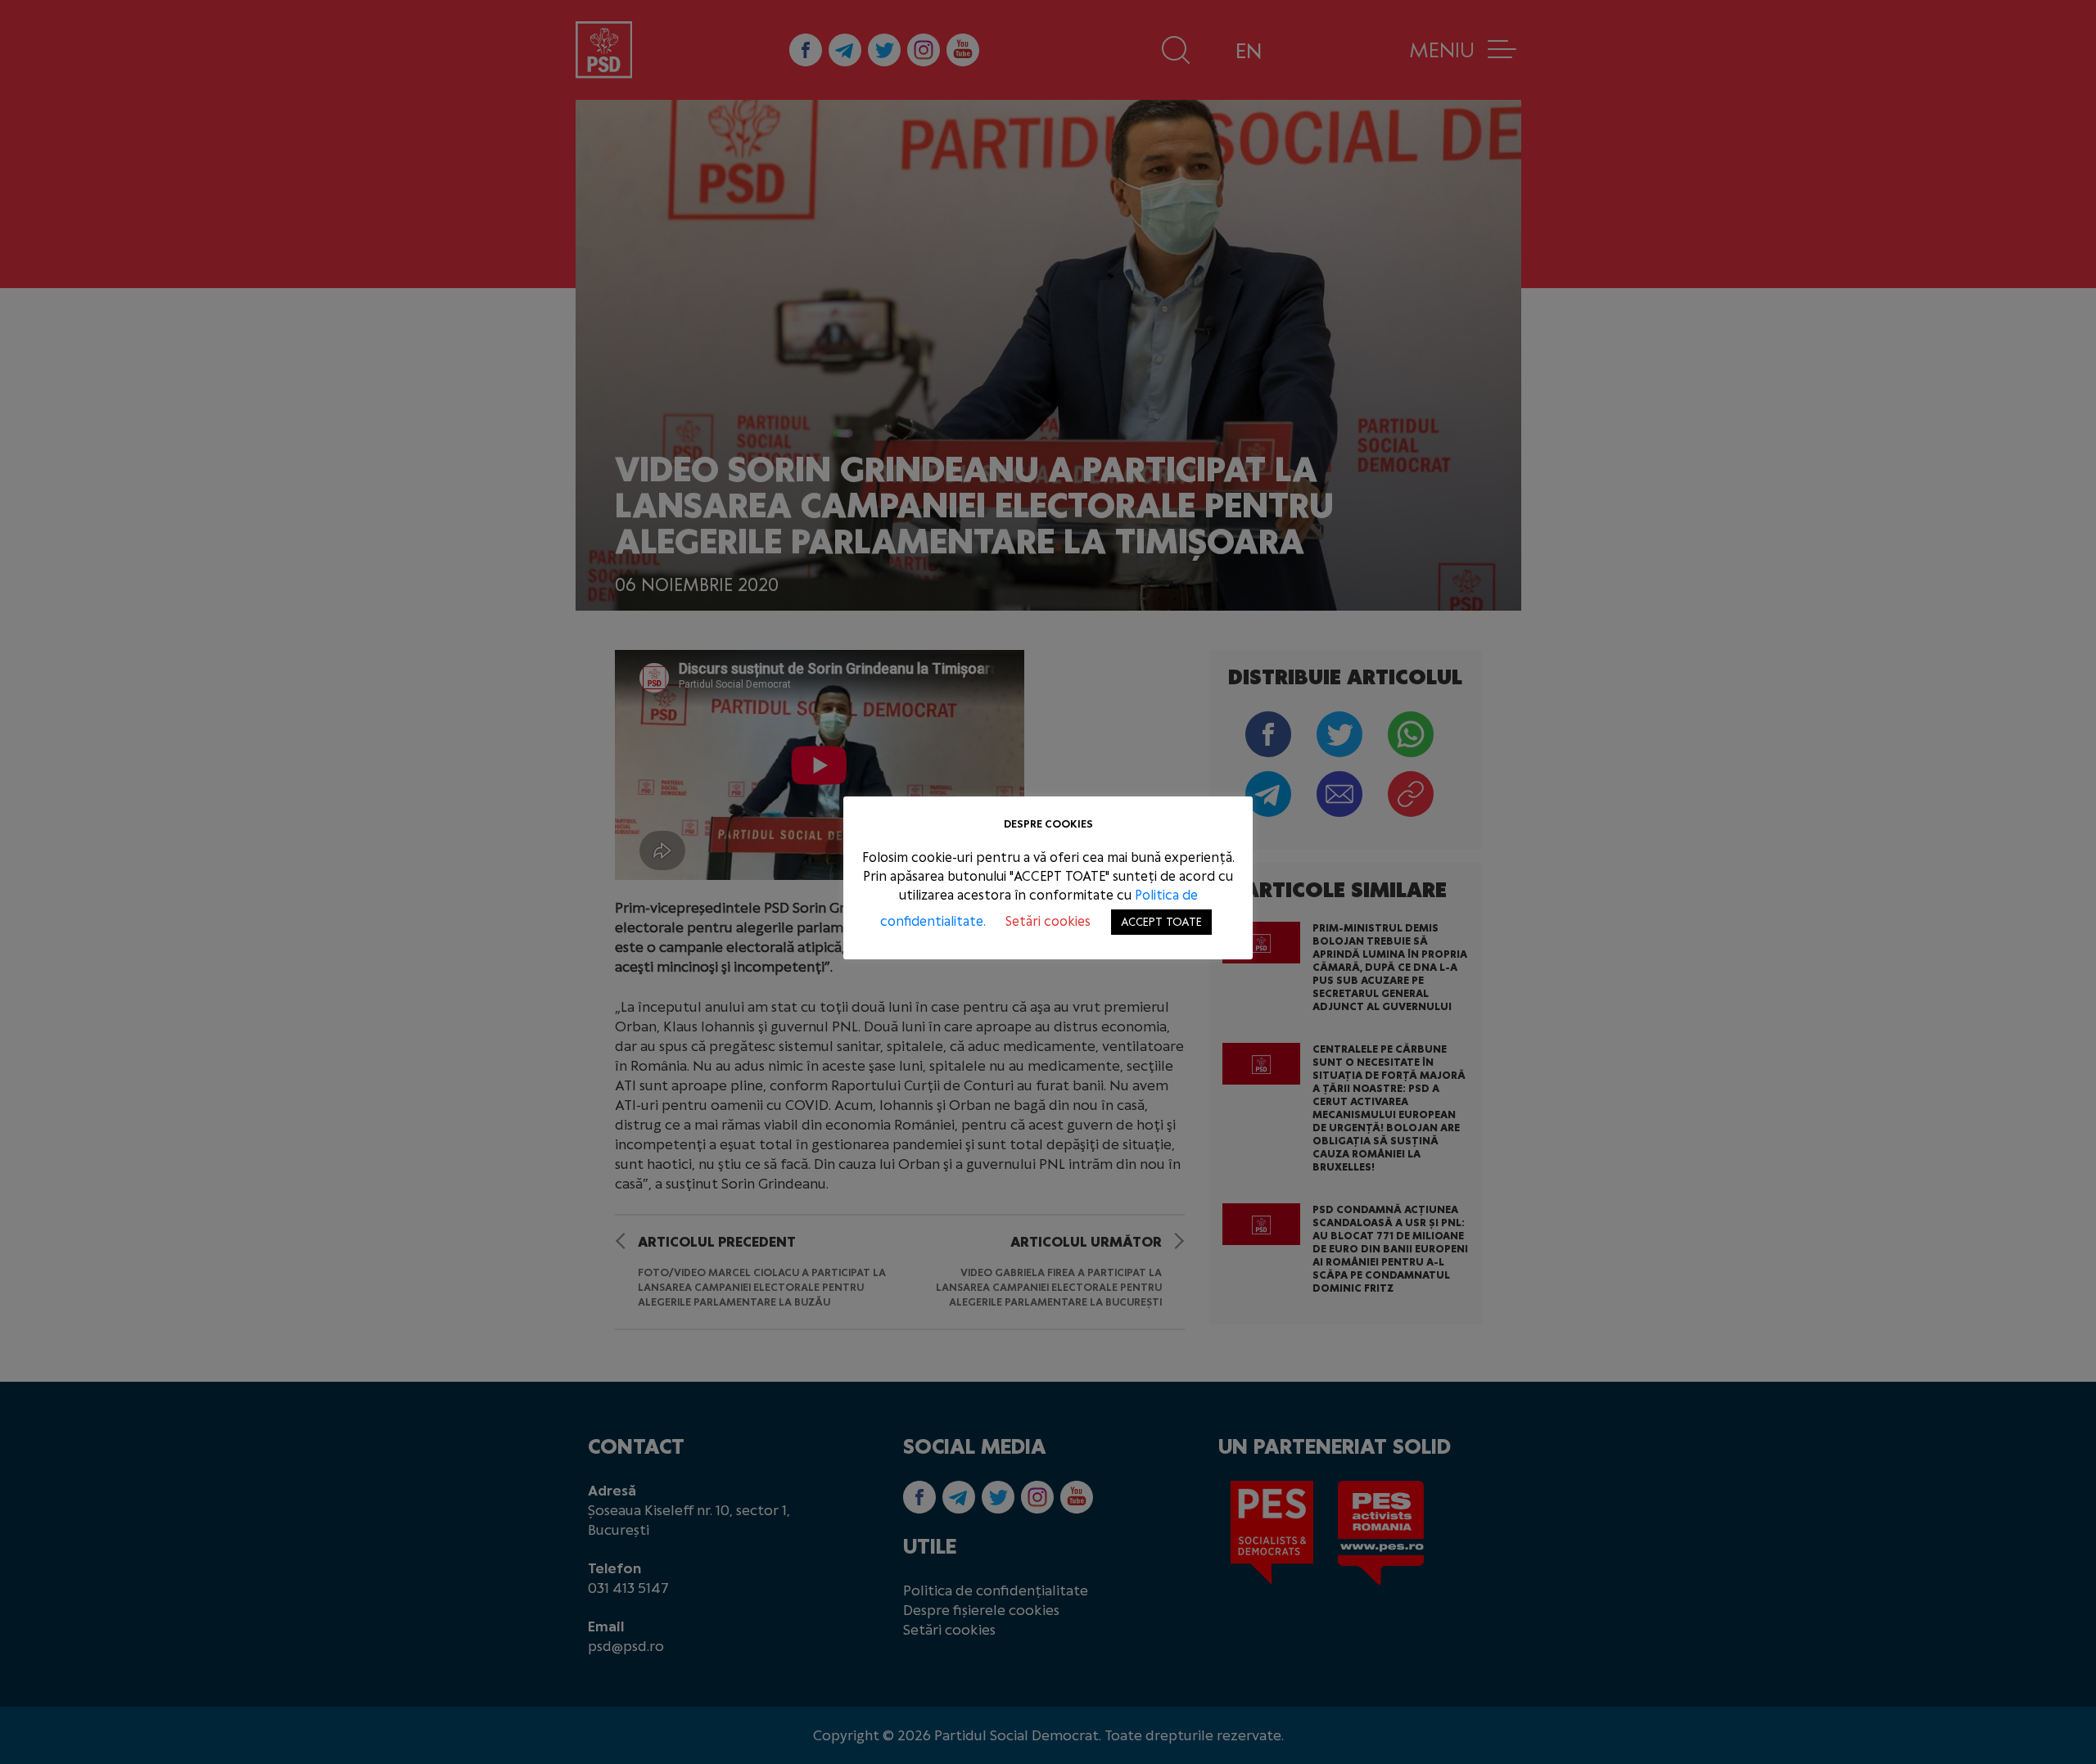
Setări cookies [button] (1048, 921)
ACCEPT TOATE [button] (1161, 922)
